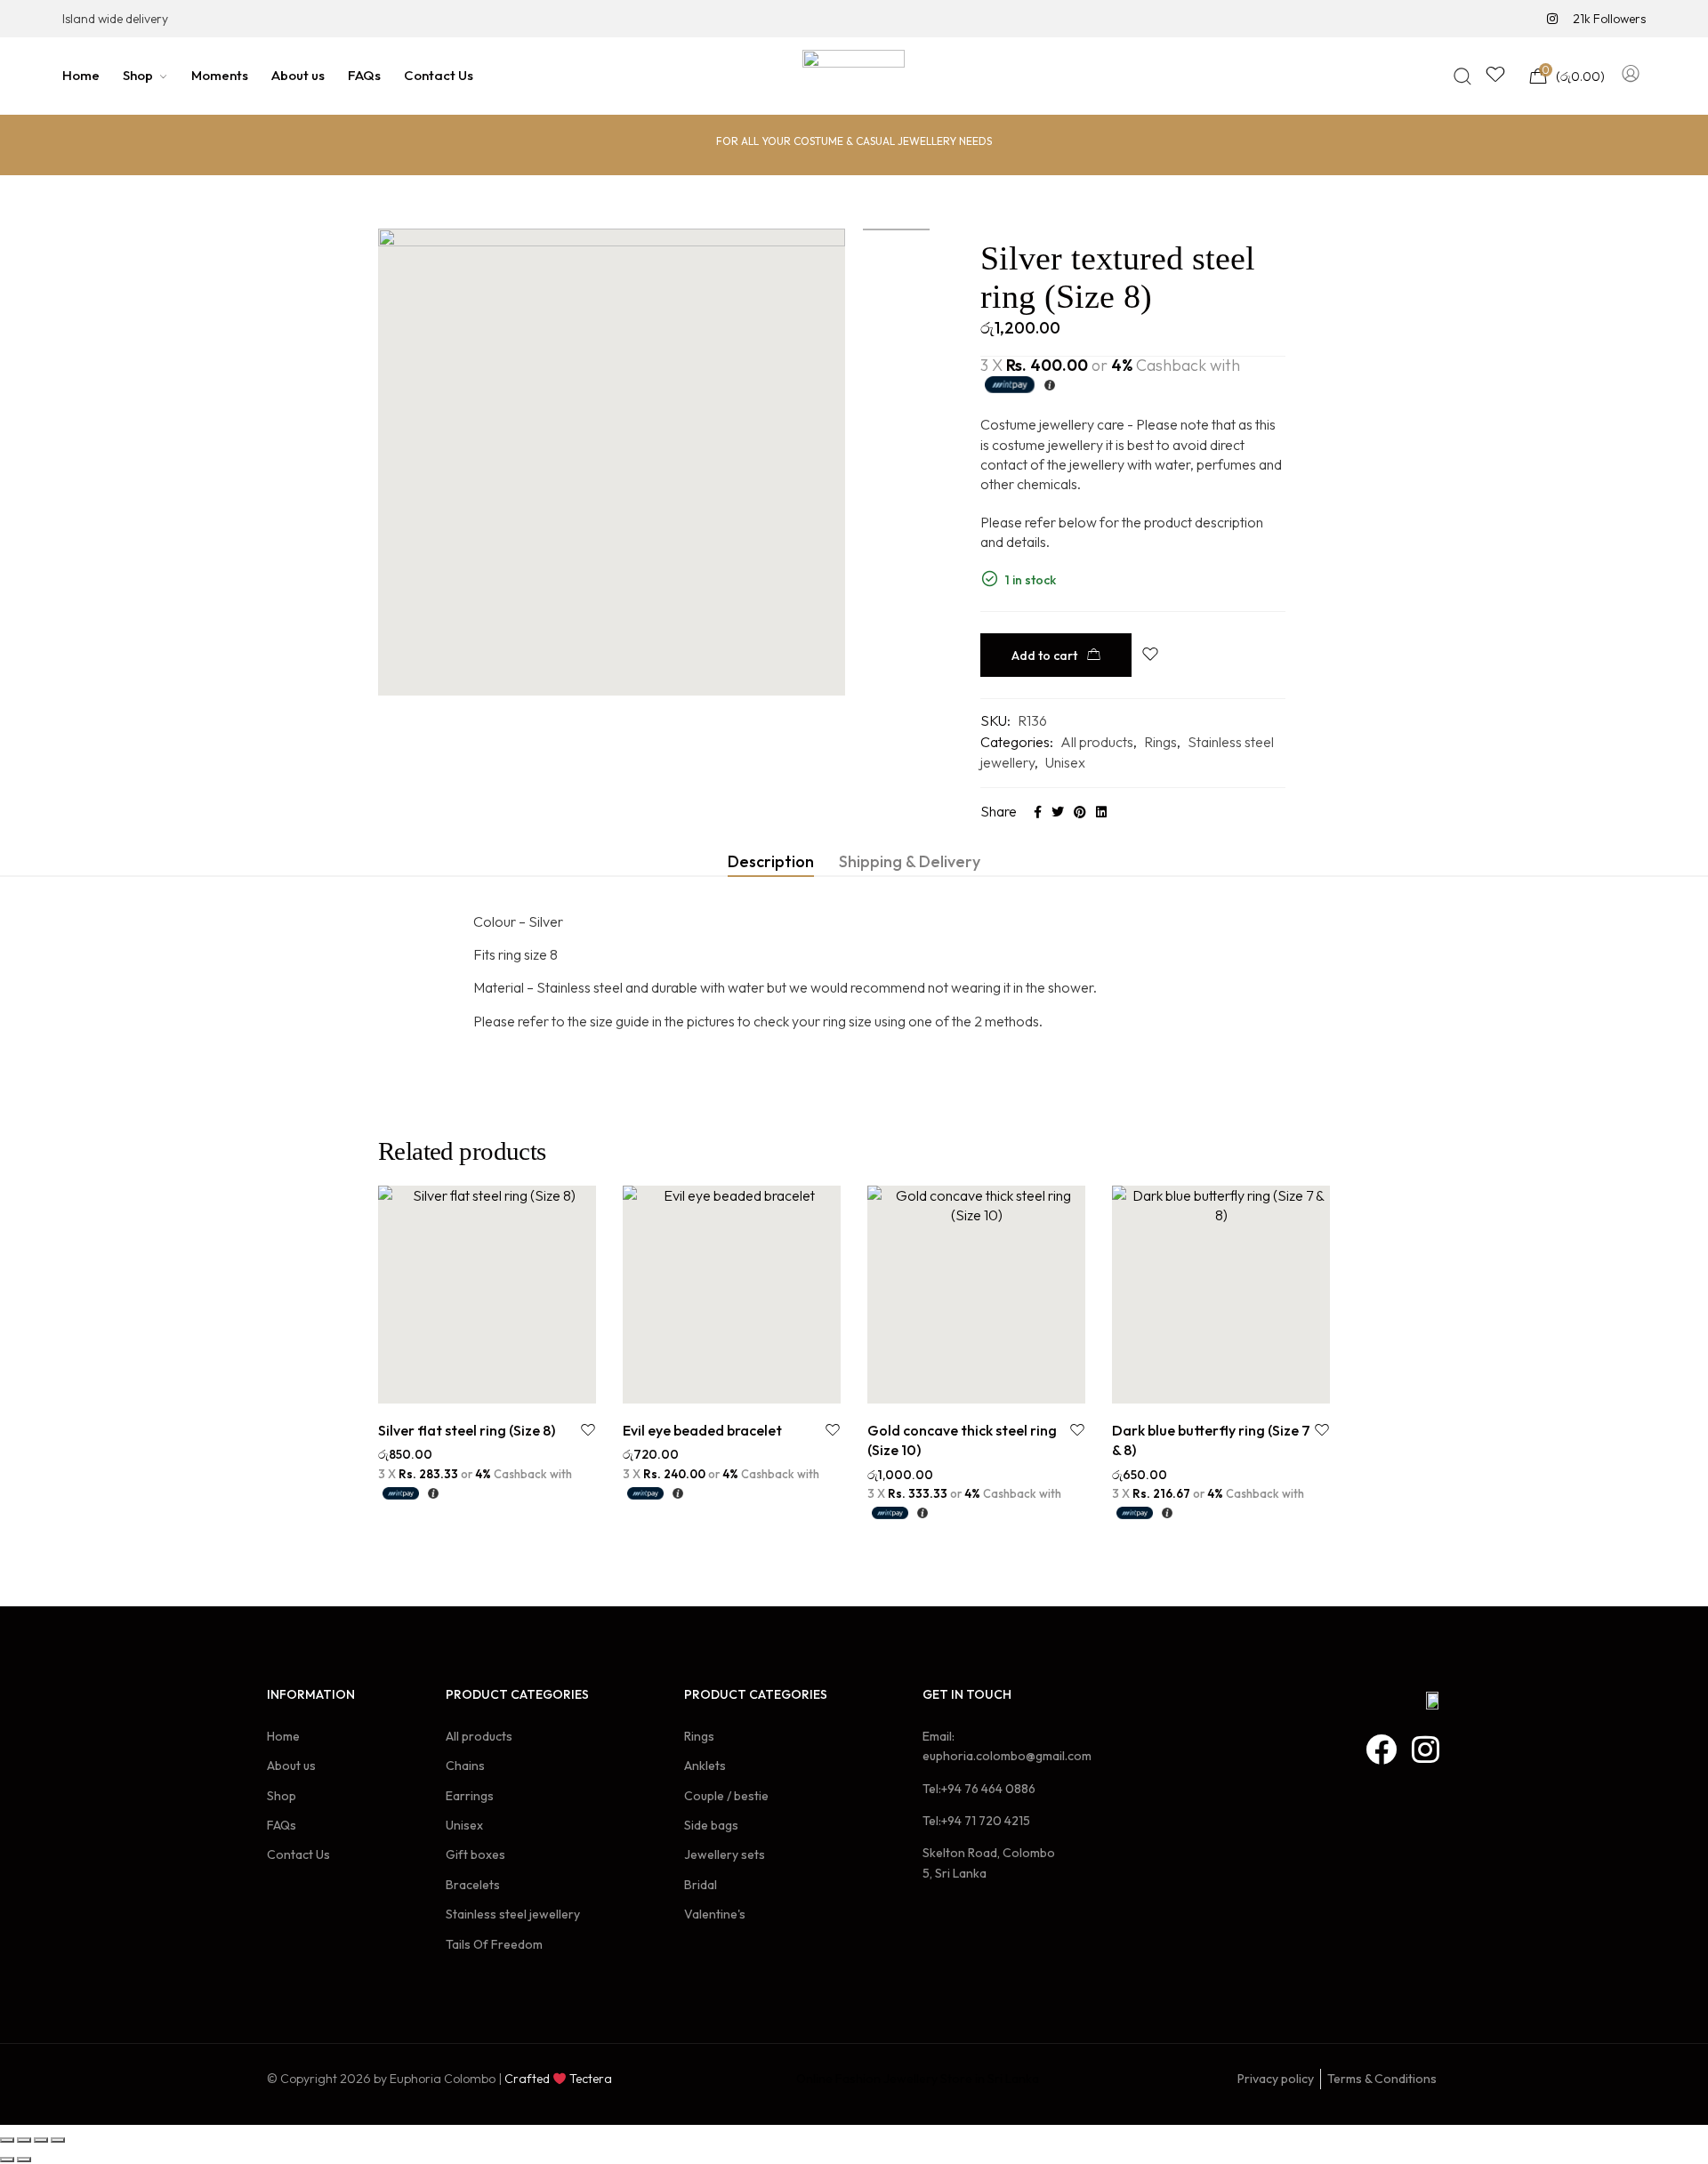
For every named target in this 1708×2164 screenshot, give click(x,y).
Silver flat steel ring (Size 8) (467, 1430)
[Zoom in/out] (58, 2140)
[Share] (24, 2140)
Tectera (589, 2079)
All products (1097, 742)
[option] (896, 229)
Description (771, 861)
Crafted (527, 2079)
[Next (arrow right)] (24, 2160)
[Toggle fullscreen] (41, 2140)
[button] (467, 1384)
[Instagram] (1426, 1749)
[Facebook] (1381, 1749)
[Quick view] (508, 1384)
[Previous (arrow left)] (7, 2160)
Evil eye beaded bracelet (702, 1430)
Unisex (1065, 762)
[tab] (771, 861)
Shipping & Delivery (910, 861)
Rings (1160, 742)
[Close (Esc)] (7, 2140)
